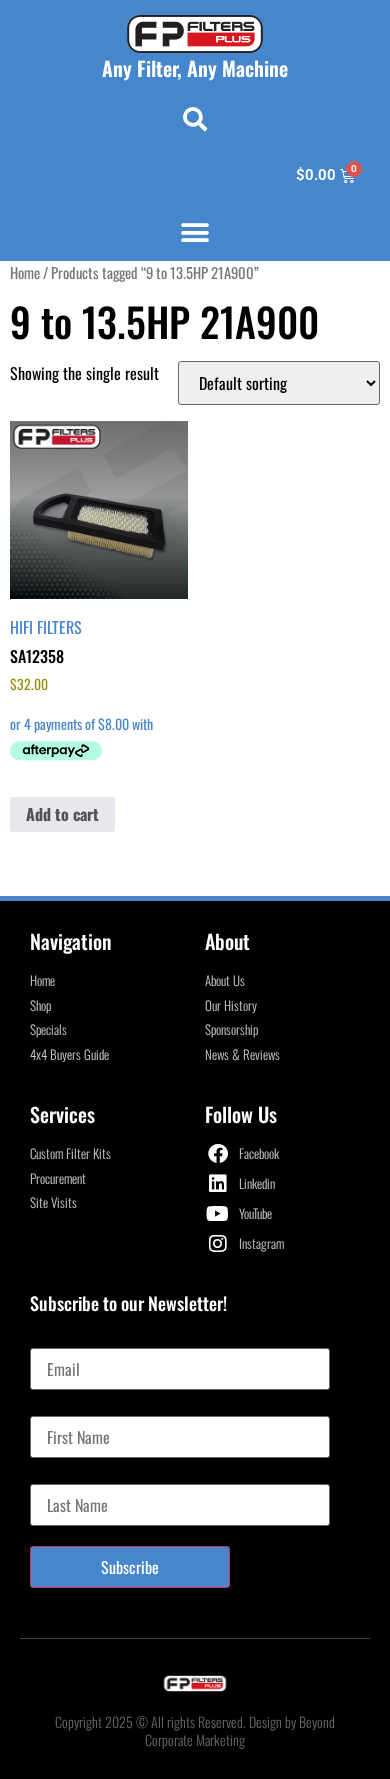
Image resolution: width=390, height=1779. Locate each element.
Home (25, 272)
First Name (61, 1408)
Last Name (60, 1476)
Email (46, 1340)
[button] (195, 119)
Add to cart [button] (62, 814)
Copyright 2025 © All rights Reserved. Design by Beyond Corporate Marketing (195, 1730)
